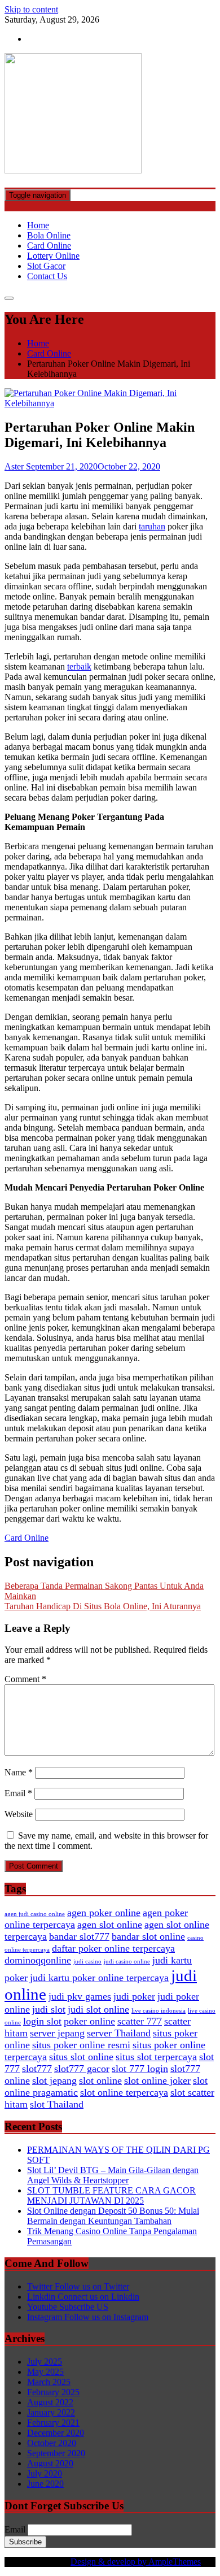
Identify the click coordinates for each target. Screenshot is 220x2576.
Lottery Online (53, 256)
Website (19, 1814)
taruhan (152, 526)
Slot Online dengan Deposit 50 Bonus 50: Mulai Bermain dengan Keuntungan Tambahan (113, 2216)
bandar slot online (148, 1936)
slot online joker (157, 2080)
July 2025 (45, 2362)
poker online (89, 2021)
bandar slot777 (79, 1936)
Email (18, 1793)
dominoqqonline (38, 1960)
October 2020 (52, 2443)
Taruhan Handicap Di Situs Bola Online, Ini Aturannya (103, 1606)
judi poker (134, 1996)
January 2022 (51, 2412)
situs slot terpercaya (156, 2057)
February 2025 (53, 2392)
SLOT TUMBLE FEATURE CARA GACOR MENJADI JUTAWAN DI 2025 (111, 2195)
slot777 (37, 2069)
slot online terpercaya (124, 2092)
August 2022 (50, 2402)
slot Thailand (57, 2104)
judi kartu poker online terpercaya (99, 1978)
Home (38, 225)
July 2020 (45, 2473)
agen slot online (110, 1925)
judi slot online (98, 2009)
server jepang (57, 2033)
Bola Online (49, 235)
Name (19, 1772)
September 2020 (56, 2453)
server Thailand (119, 2033)
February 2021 (53, 2423)
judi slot (49, 2009)
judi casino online (127, 1962)
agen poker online (104, 1913)
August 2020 (50, 2463)
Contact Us (47, 276)
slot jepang (54, 2080)
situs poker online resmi (81, 2045)
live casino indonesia (159, 2011)
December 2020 (56, 2433)
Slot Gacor (46, 266)
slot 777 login (140, 2069)
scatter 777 (140, 2021)
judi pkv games (80, 1996)
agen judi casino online (35, 1914)
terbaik (79, 666)
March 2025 (49, 2382)
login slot (42, 2021)
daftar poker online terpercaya (113, 1948)
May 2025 (45, 2372)
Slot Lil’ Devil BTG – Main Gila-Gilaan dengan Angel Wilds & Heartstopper (113, 2175)
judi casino (87, 1962)
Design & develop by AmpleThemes (136, 2562)
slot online (100, 2080)
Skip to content (31, 9)
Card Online (49, 246)
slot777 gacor (82, 2069)
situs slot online (81, 2057)
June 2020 (45, 2484)
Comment (25, 1679)
